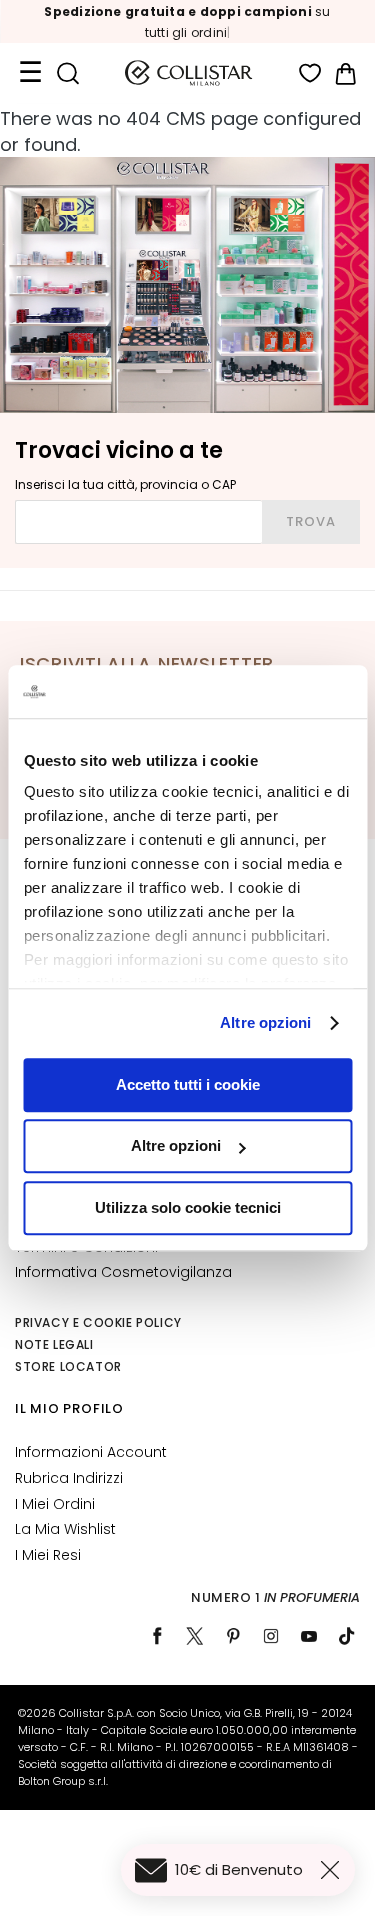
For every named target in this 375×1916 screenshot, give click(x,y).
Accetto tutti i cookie (188, 1084)
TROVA (311, 521)
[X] (195, 1636)
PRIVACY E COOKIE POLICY (98, 1322)
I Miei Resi (48, 1555)
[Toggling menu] (30, 73)
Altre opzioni (265, 1022)
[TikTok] (347, 1636)
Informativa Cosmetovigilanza (123, 1272)
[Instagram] (271, 1636)
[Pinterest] (233, 1636)
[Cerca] (67, 73)
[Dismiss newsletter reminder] (334, 1870)
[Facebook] (157, 1636)
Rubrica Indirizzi (69, 1478)
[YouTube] (309, 1636)
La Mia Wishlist (65, 1529)
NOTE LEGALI (54, 1344)
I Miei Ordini (55, 1504)
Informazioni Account (91, 1452)
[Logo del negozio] (189, 73)
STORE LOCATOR (68, 1366)
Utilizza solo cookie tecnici (188, 1207)
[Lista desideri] (310, 73)
